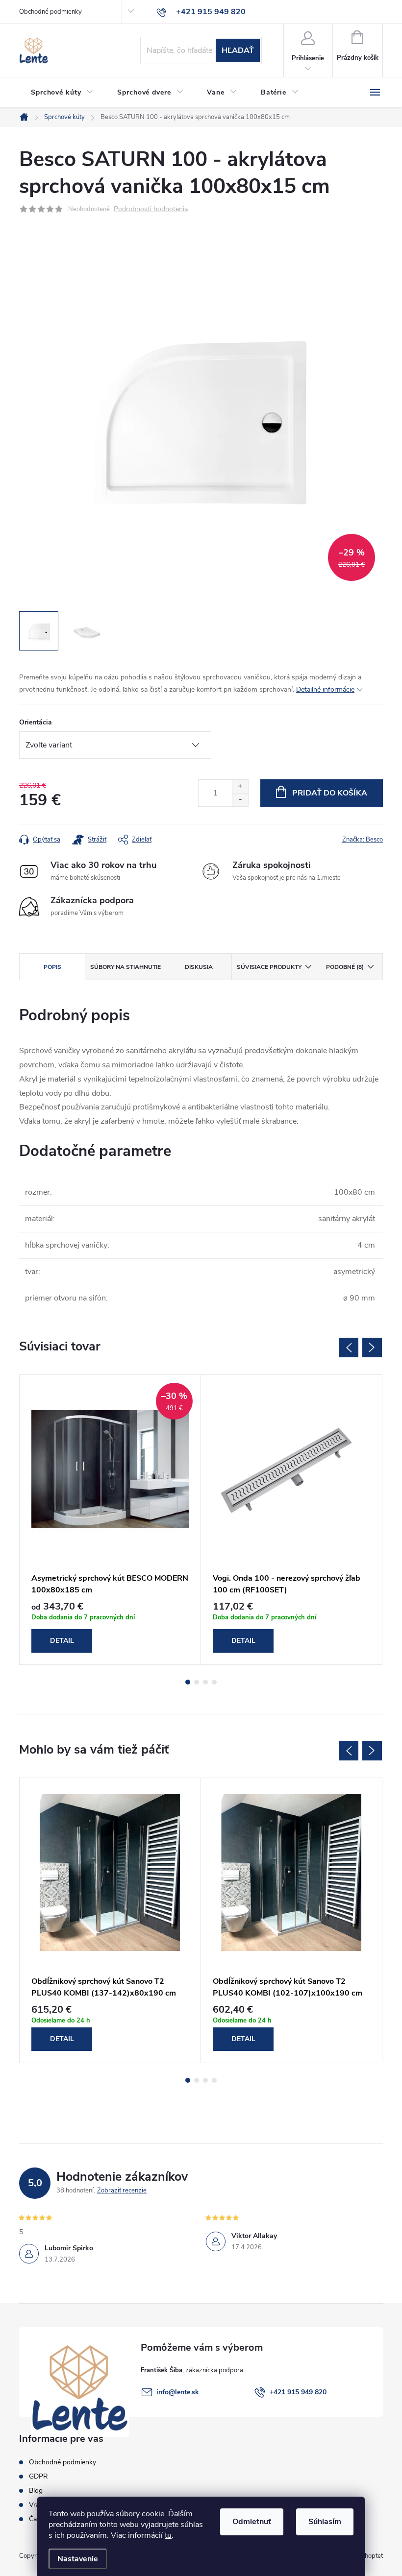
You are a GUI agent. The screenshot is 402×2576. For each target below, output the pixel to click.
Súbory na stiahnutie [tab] (126, 967)
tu (168, 2535)
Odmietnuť (252, 2522)
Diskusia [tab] (199, 967)
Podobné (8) (345, 967)
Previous (349, 1348)
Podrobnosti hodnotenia (151, 209)
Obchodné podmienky (50, 12)
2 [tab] (197, 1682)
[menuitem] (62, 93)
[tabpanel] (110, 1520)
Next (372, 1348)
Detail (62, 1641)
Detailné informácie (325, 689)
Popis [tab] (52, 967)
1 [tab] (188, 1682)
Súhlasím (325, 2522)
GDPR (38, 2476)
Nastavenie (78, 2559)
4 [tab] (214, 1682)
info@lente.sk (178, 2392)
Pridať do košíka (330, 793)
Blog (36, 2491)
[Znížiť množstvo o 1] (240, 800)
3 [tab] (205, 1682)
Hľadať (238, 50)
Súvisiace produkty (269, 967)
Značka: (363, 840)
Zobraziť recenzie (122, 2191)
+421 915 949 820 (298, 2392)
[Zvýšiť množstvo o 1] (240, 786)
